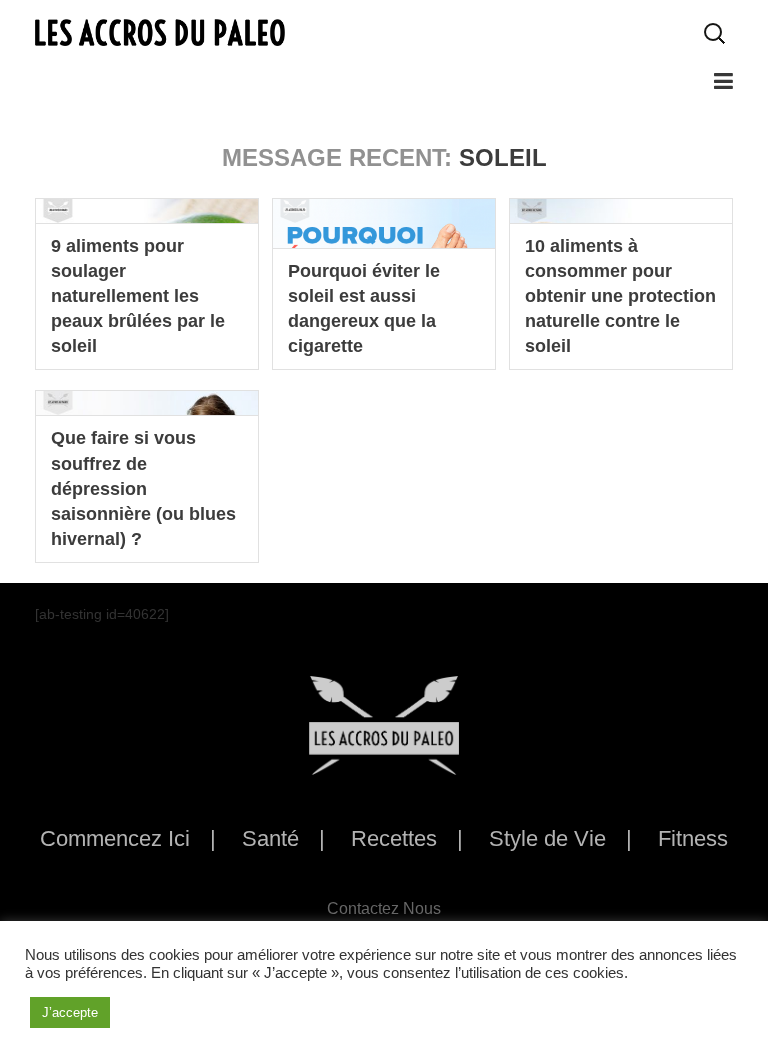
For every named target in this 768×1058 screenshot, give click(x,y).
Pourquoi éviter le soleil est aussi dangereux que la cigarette (364, 309)
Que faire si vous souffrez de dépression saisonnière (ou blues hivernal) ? (143, 488)
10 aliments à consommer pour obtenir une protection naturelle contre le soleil (620, 296)
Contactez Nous (384, 908)
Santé (270, 838)
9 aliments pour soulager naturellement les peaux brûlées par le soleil (138, 296)
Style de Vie (547, 838)
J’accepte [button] (70, 1012)
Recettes (394, 838)
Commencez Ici (115, 838)
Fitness (693, 838)
